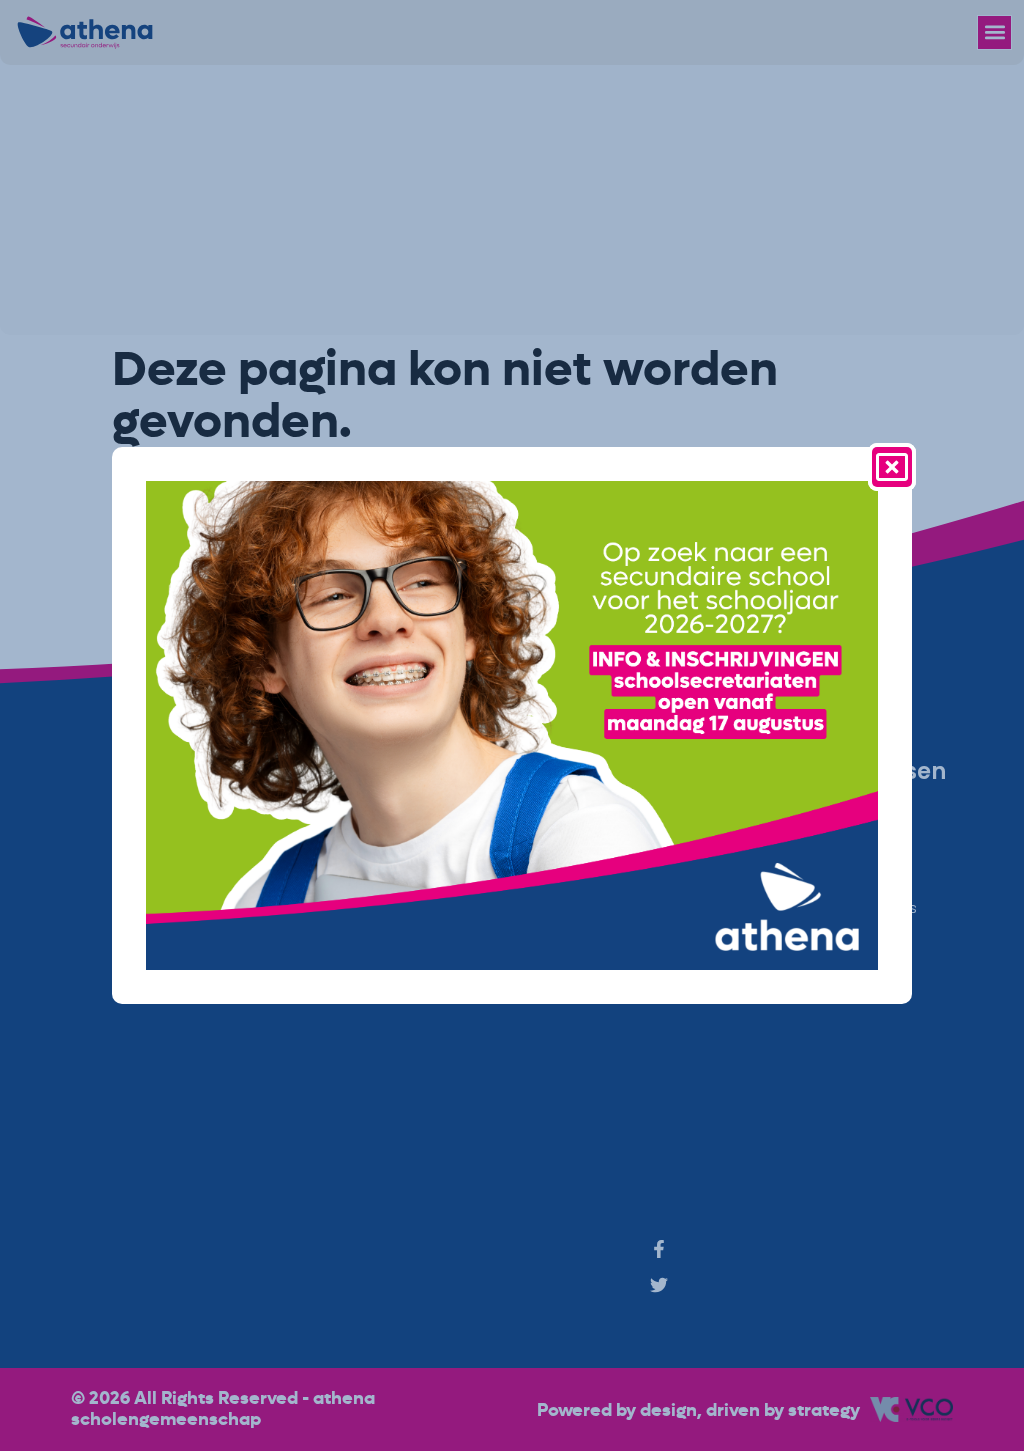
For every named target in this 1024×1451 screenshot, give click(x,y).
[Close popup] (892, 467)
